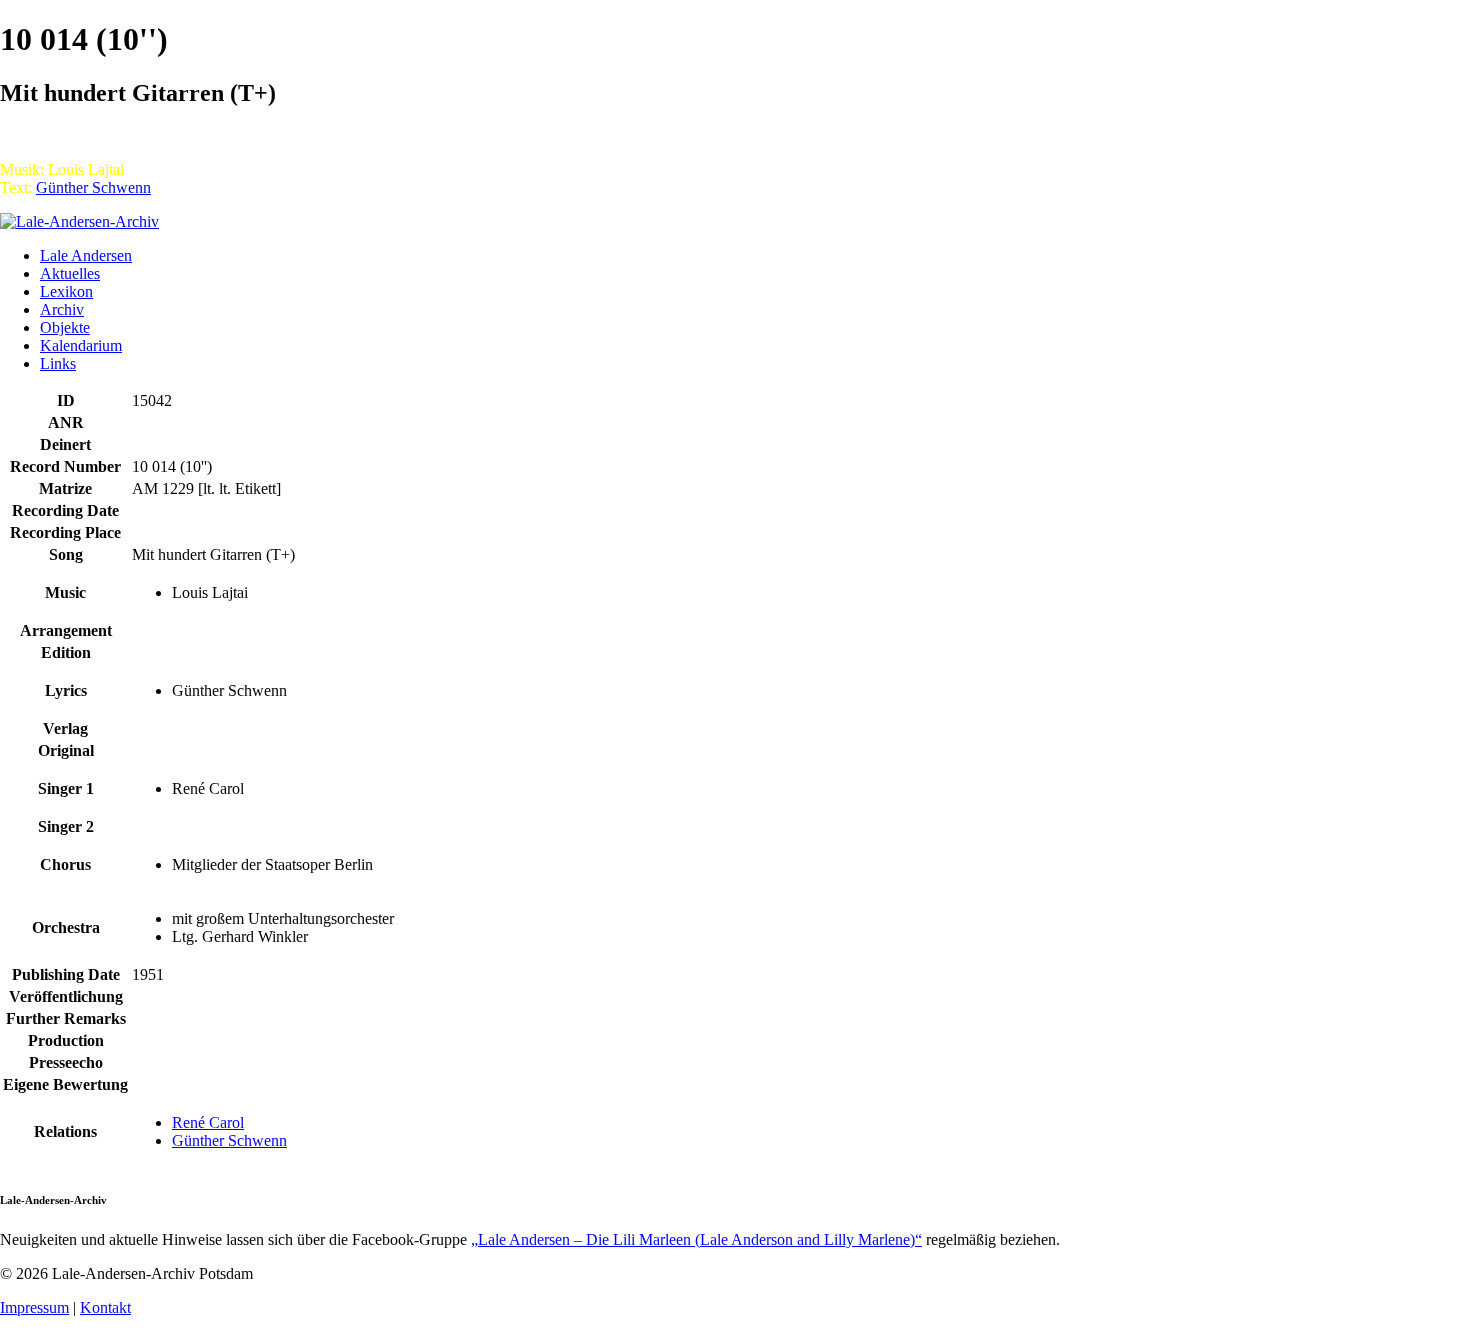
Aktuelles (70, 273)
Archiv (62, 309)
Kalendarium (81, 345)
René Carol (208, 1122)
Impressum (34, 1307)
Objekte (65, 327)
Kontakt (105, 1307)
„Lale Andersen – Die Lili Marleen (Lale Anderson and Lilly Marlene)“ (696, 1239)
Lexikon (66, 291)
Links (58, 363)
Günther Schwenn (93, 187)
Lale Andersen (86, 255)
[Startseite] (79, 221)
